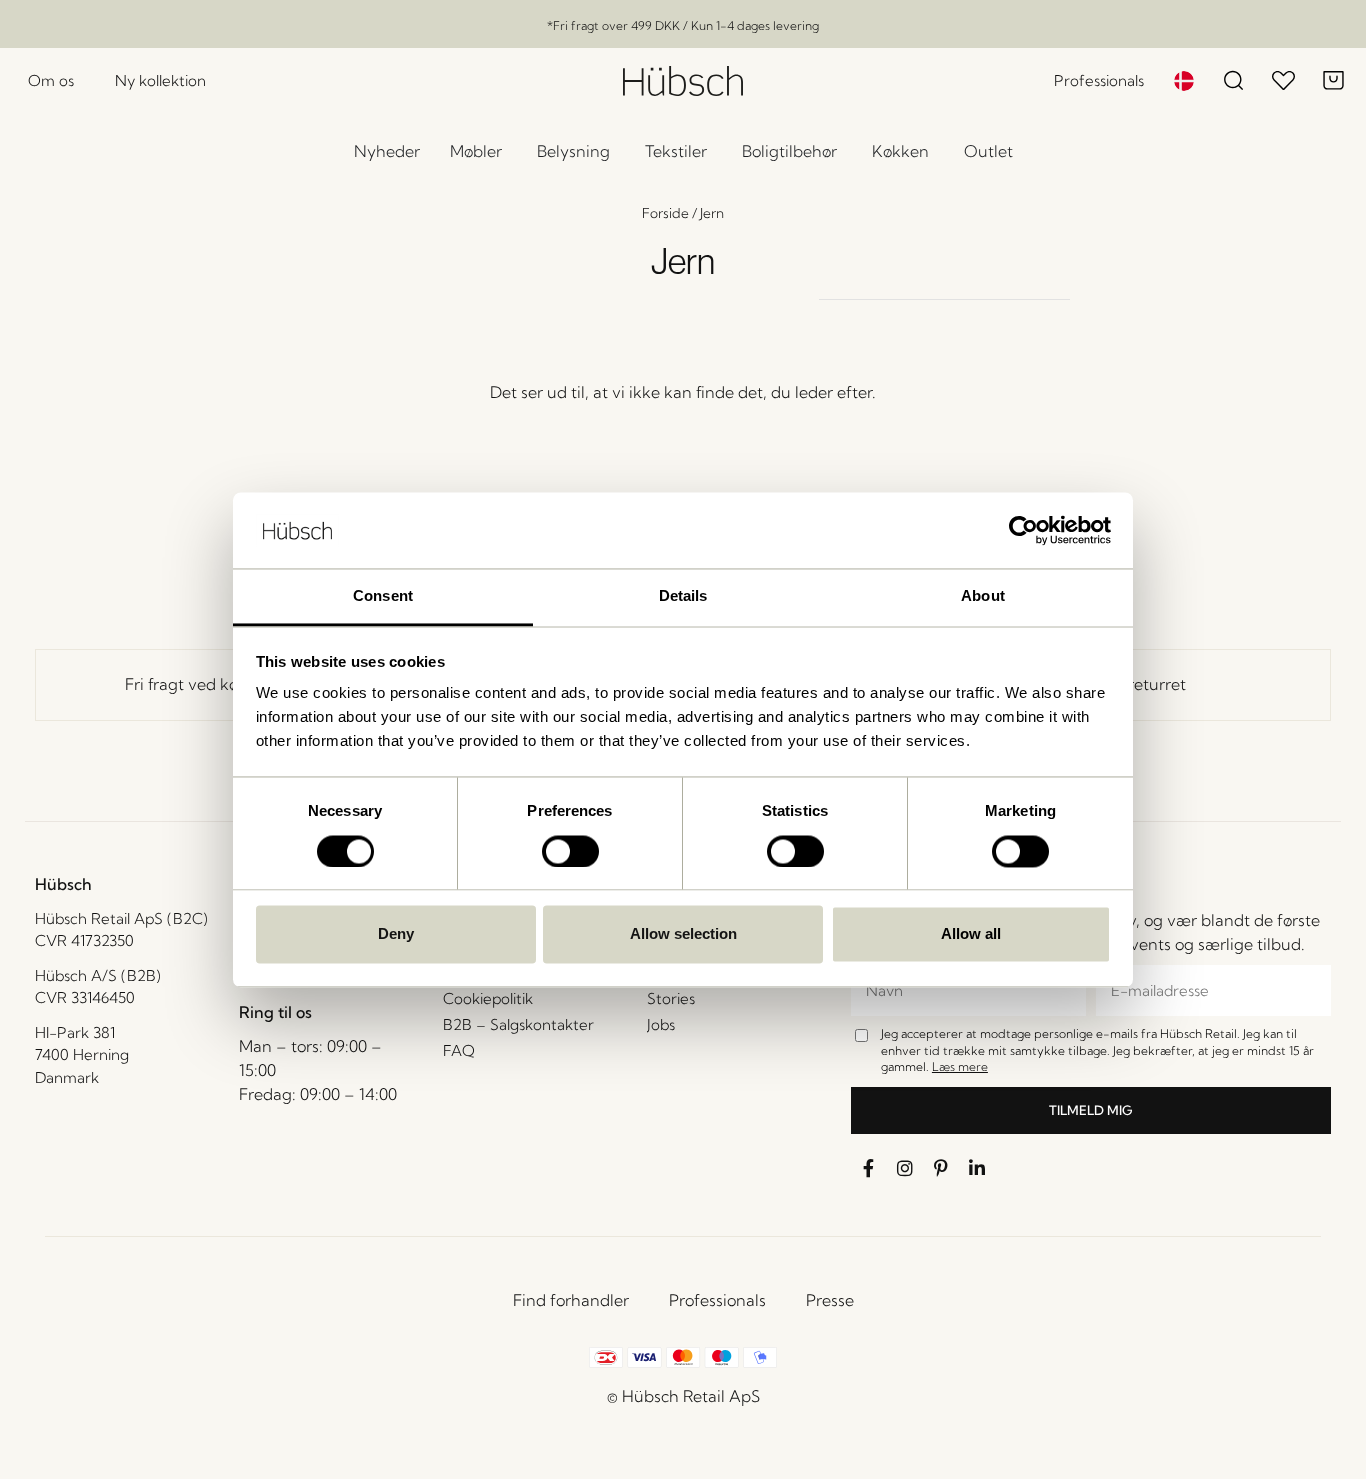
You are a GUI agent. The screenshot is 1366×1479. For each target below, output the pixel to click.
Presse (830, 1300)
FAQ (459, 1050)
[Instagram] (905, 1168)
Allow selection (683, 934)
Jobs (661, 1024)
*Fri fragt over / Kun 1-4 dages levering (683, 25)
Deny (396, 934)
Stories (671, 998)
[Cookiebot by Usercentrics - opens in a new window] (1023, 530)
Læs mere (960, 1066)
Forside (665, 213)
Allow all (971, 934)
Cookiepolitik (488, 998)
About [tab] (983, 596)
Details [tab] (683, 596)
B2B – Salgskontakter (518, 1024)
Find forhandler (571, 1300)
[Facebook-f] (869, 1168)
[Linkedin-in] (977, 1168)
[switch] (570, 851)
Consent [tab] (383, 596)
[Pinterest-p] (941, 1168)
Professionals (717, 1300)
